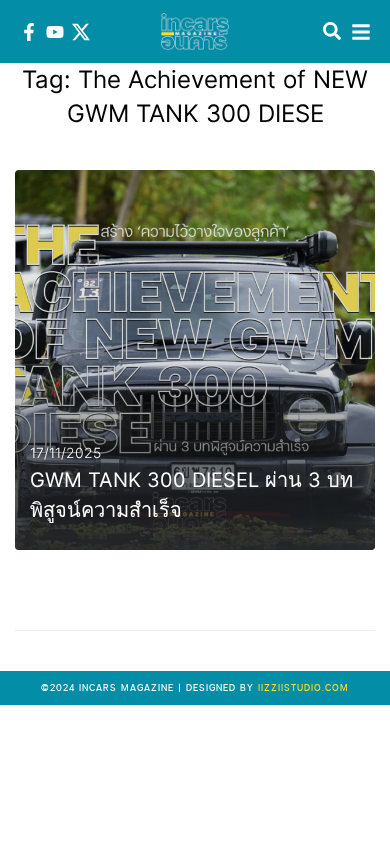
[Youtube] (55, 32)
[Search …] (332, 32)
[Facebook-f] (29, 32)
